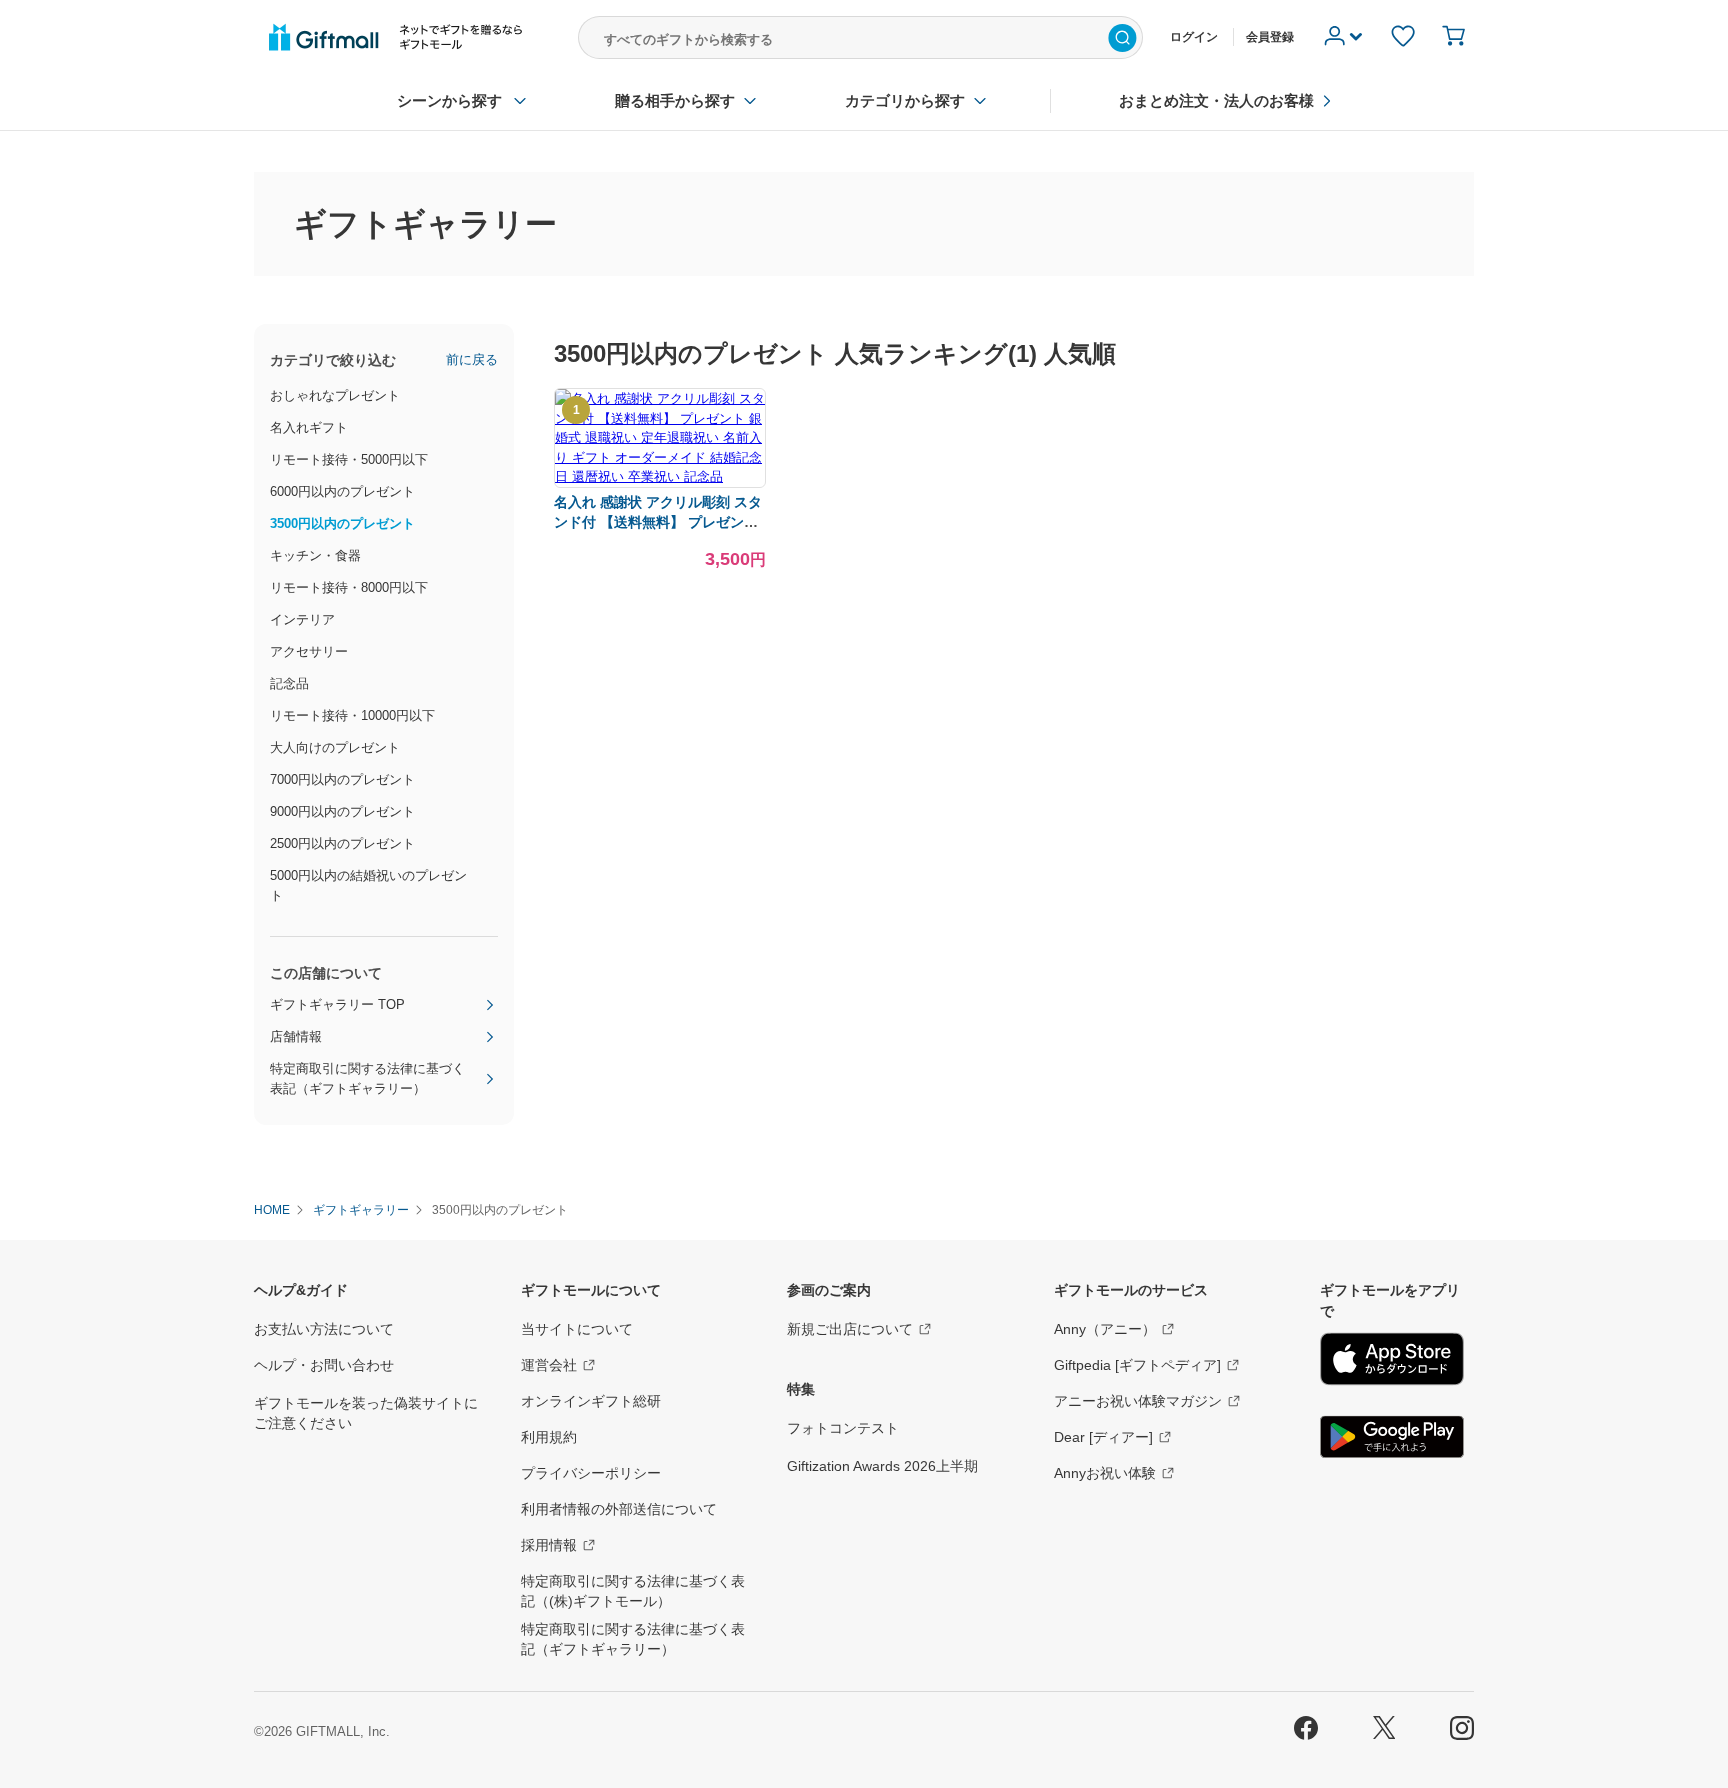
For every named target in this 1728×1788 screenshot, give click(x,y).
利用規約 (549, 1437)
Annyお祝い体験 (1105, 1473)
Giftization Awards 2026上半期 (882, 1466)
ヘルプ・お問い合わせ (324, 1365)
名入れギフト (309, 427)
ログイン (1194, 37)
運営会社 (549, 1365)
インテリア (302, 619)
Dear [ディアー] (1103, 1437)
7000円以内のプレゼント (342, 779)
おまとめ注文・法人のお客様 (1216, 100)
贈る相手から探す (675, 100)
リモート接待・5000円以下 (349, 459)
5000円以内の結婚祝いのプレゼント (368, 885)
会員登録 (1270, 37)
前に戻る (472, 359)
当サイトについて (577, 1329)
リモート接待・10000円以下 (352, 715)
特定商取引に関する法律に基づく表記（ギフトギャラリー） (367, 1078)
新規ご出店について (850, 1329)
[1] (660, 476)
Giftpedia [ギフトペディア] (1137, 1365)
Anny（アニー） (1105, 1329)
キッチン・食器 (315, 555)
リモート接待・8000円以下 (349, 587)
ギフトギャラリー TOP (337, 1004)
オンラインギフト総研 (591, 1401)
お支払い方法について (324, 1329)
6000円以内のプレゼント (342, 491)
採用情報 (549, 1545)
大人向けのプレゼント (335, 747)
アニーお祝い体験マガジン (1138, 1401)
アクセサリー (309, 651)
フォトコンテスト (843, 1428)
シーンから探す (449, 100)
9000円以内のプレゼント (342, 811)
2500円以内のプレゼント (342, 843)
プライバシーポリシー (591, 1473)
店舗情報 (296, 1036)
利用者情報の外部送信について (619, 1509)
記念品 (289, 683)
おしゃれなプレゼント (335, 395)
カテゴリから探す (905, 100)
